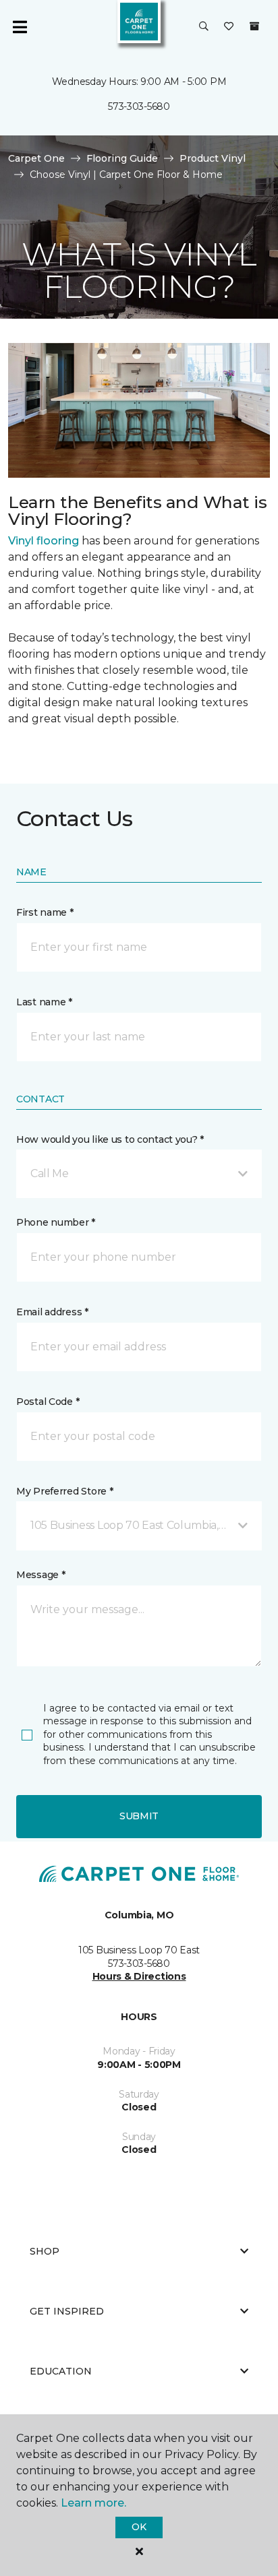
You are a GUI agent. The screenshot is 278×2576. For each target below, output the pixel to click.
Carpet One (36, 158)
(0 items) (254, 26)
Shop (45, 2251)
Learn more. (93, 2503)
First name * (45, 912)
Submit (139, 1816)
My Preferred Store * (64, 1491)
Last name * (44, 1002)
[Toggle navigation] (20, 27)
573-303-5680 (139, 106)
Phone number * (56, 1222)
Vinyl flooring (44, 541)
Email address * (52, 1312)
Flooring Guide (122, 158)
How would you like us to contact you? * (110, 1139)
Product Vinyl (213, 158)
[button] (204, 27)
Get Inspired (67, 2311)
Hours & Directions (139, 1976)
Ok (139, 2527)
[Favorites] (229, 27)
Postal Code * (48, 1402)
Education (61, 2371)
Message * (40, 1575)
